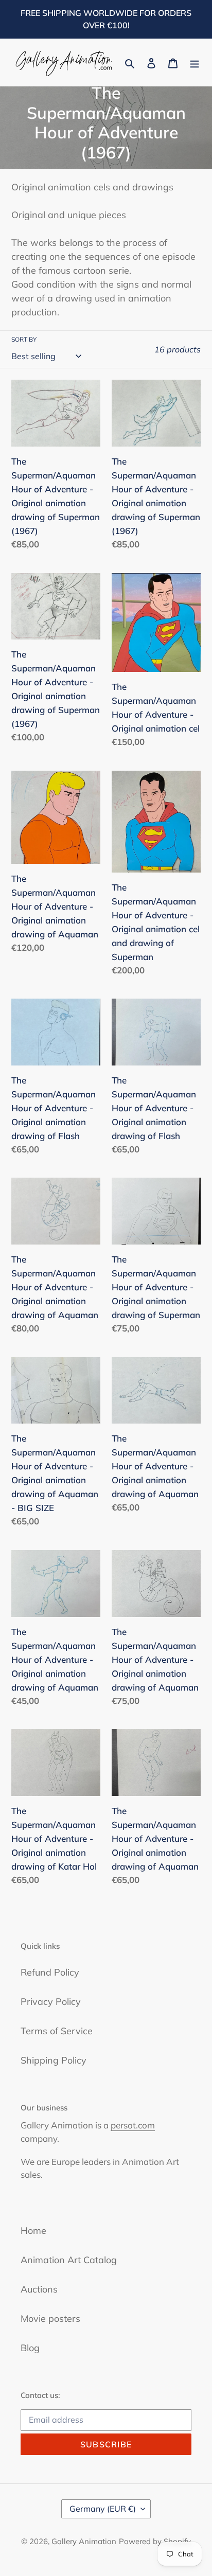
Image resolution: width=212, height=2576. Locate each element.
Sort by (24, 339)
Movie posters (50, 2319)
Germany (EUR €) (103, 2509)
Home (33, 2231)
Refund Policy (50, 1972)
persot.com (133, 2125)
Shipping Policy (54, 2060)
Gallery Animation (84, 2541)
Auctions (39, 2289)
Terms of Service (57, 2031)
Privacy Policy (51, 2002)
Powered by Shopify (155, 2541)
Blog (30, 2348)
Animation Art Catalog (69, 2260)
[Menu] (195, 63)
